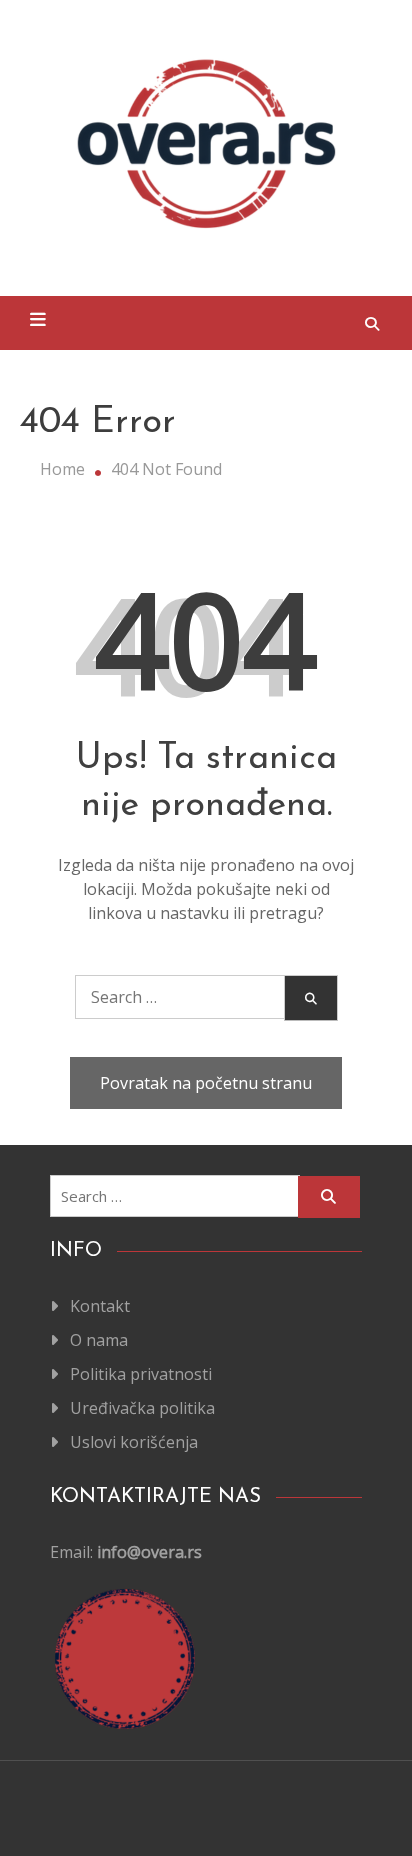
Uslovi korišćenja (134, 1442)
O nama (99, 1340)
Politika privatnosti (141, 1374)
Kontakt (100, 1306)
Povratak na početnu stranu (206, 1083)
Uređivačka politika (142, 1408)
